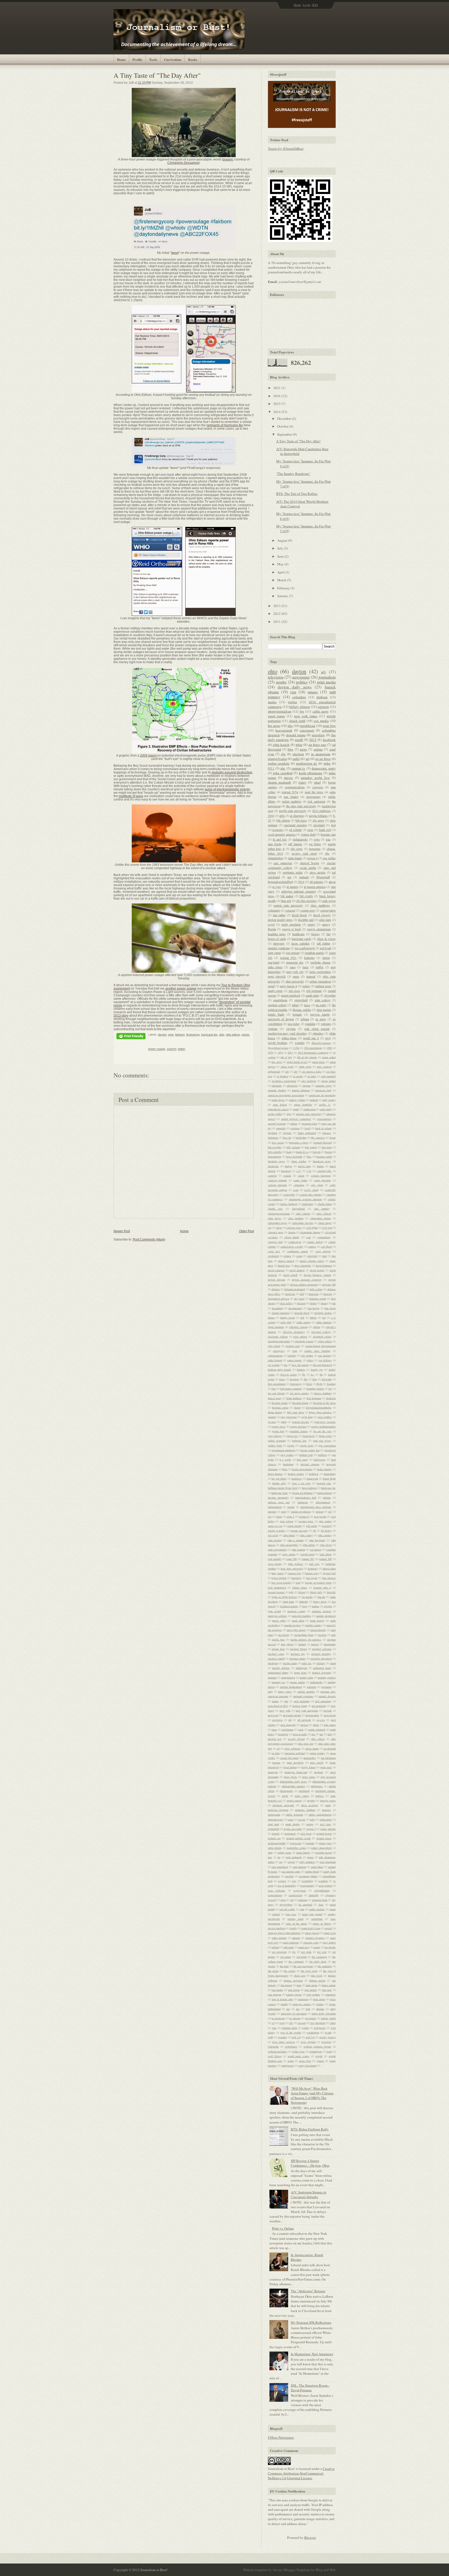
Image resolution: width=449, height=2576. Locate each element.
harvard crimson (310, 1464)
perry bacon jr (289, 986)
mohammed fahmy (278, 1673)
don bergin (313, 1308)
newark (328, 1710)
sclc (294, 1881)
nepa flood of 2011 (278, 1706)
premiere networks (283, 1805)
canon (301, 1176)
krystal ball (329, 1573)
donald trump (296, 735)
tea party (321, 1005)
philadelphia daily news (293, 1781)
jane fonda (275, 844)
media (272, 702)
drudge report (288, 1318)
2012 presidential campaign (313, 1053)
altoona (306, 1086)
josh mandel (275, 1559)
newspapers (313, 797)
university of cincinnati (294, 2013)
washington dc (306, 763)
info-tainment (323, 1502)
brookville (273, 1166)
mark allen (298, 1621)
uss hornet (311, 2018)
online (318, 749)
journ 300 (292, 1559)
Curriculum (173, 59)
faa (286, 1365)
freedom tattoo (280, 1408)
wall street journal (317, 1029)
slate (321, 1904)
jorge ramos (289, 1554)
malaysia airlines (277, 1616)
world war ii (311, 1038)
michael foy (298, 1654)
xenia (291, 2061)
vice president (318, 2023)
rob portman (314, 991)
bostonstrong (275, 1157)
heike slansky (324, 1469)
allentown (292, 1086)
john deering (275, 1540)
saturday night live (315, 778)
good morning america (282, 834)
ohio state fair (306, 1744)
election (298, 754)
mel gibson (287, 1644)
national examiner (303, 1696)
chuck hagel (325, 1223)
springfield (301, 1000)
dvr (324, 1318)
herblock (314, 1474)
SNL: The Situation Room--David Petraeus (310, 2388)
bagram (287, 1133)
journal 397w (290, 792)
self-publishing (322, 1890)
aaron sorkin (329, 1057)
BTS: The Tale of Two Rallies (297, 494)
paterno (276, 1762)
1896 (329, 1048)
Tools (153, 59)
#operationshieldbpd (280, 882)
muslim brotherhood (291, 1687)
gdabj (284, 1422)
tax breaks (330, 1947)
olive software (292, 1748)
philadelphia (275, 858)
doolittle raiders (323, 1313)
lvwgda (328, 1606)
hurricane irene (280, 1493)
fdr (321, 1374)
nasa (293, 967)
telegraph (302, 1957)
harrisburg (288, 1464)
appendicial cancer (278, 1109)
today (303, 782)
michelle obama (320, 962)
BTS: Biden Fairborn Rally (310, 2129)
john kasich (281, 745)
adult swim (305, 1067)
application (310, 1109)
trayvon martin (320, 1014)
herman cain (328, 834)
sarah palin (312, 995)
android (314, 1100)
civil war (327, 1228)
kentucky (313, 1568)
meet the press (314, 792)
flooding (331, 1384)
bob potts (327, 1147)
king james (278, 1573)
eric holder (307, 1355)
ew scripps (274, 1365)
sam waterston (283, 863)
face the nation (300, 1365)
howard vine (324, 1483)
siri (292, 1900)
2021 (277, 388)
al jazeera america (315, 887)
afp (296, 1071)
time (299, 1985)
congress (318, 787)
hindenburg (330, 1474)
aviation (295, 1128)
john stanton (298, 1550)
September (285, 434)
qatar (291, 1819)
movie (288, 778)
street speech (312, 1933)
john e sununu (295, 1540)
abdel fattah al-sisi (297, 1062)
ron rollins (329, 858)
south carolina (317, 1909)
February (284, 588)
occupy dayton (296, 1739)
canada (287, 1176)
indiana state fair (279, 1502)
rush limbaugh (294, 1857)
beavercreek (284, 730)
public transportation (320, 1815)
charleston (307, 1204)
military (321, 1663)
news (303, 749)
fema (282, 1379)
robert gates (325, 1843)
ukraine (320, 2009)
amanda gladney (277, 1090)
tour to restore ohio (282, 1999)
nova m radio (300, 1734)
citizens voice (294, 1228)
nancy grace (285, 1691)
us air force (323, 759)
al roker (312, 1076)
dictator (301, 1303)
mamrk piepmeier (326, 1616)
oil (278, 1748)
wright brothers (278, 1043)
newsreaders (312, 1715)
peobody (319, 1772)
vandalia (310, 1024)
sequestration (275, 1895)
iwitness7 (304, 1516)
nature (275, 1701)
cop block (326, 1247)
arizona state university (309, 1114)
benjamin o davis (299, 1142)
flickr (309, 1384)
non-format (288, 1729)
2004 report (149, 755)
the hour (284, 1966)
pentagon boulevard (296, 1772)
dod (333, 825)
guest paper (276, 716)
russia (310, 1857)
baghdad (272, 1133)
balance (327, 1133)
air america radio (312, 1071)
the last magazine (303, 1966)
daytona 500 (329, 1284)
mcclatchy (284, 1635)
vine (274, 2028)
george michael (298, 1426)
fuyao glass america (320, 1412)
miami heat (278, 1649)
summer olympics (315, 1938)
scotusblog (307, 1881)
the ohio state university (301, 806)
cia (270, 1228)
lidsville (331, 1592)
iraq (328, 839)
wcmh (328, 2032)
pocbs (246, 1035)
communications (295, 787)
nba (286, 1701)
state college (322, 1000)
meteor (315, 1644)
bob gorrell (311, 1147)
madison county (296, 1611)
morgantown (288, 1677)
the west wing (309, 1971)
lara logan (312, 1578)
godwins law (299, 1441)
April (281, 572)
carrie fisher (300, 1180)
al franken (283, 1076)
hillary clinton (300, 707)
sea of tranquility (287, 1886)
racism (302, 1819)
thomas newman (293, 1980)
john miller (309, 1545)
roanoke (310, 1843)
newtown (277, 1720)
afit (287, 1071)
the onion (273, 1971)
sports (333, 1909)
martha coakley (314, 1625)
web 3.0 (310, 2037)
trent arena (319, 1999)
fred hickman (314, 1398)
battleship (301, 1138)
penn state (326, 1767)
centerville (289, 1195)
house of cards (277, 939)
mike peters (275, 967)
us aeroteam (278, 2018)
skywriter (330, 995)
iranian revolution (301, 1512)
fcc (312, 1374)
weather (282, 2037)
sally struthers (307, 1862)
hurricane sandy (302, 939)
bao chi (287, 1138)
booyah (317, 1152)
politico (320, 1796)
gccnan (272, 1422)
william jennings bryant (317, 2046)
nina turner (330, 1725)
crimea (287, 1256)
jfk (314, 1531)
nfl (290, 1720)
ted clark (306, 1952)
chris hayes (275, 1218)
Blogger (310, 2538)
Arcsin (277, 2570)
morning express (327, 1677)
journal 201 (308, 1559)
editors (316, 1327)
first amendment (277, 1384)
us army (321, 1019)
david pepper (317, 1270)
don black (330, 1308)
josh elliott (326, 1554)
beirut (333, 1138)
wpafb (299, 740)
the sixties (290, 1971)
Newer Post (122, 1231)
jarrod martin (294, 1526)
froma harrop (275, 1412)
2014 (277, 412)
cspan (299, 1256)
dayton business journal (317, 1275)
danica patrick (286, 1261)
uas (288, 2009)
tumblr (284, 2004)
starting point (295, 1919)
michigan (273, 1663)
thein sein (300, 1975)
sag (281, 1862)
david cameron (276, 1270)
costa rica (274, 1251)
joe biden (315, 844)
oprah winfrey (317, 1753)
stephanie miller (293, 872)
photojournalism (280, 711)
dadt (325, 1256)
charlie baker (325, 1204)
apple (296, 1109)
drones (271, 1318)
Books (193, 59)
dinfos (313, 1303)
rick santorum (316, 801)
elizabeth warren (304, 1341)
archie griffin (275, 1114)
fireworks (327, 1379)
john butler (289, 1535)
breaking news (276, 1161)
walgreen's (320, 2028)
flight (319, 1384)
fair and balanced (322, 1365)
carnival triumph (277, 1180)
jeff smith (311, 1526)
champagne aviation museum (305, 1199)
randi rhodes (293, 1824)
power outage (157, 1049)
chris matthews (320, 905)
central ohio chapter (311, 1195)
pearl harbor (290, 1767)
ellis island (274, 1346)
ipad (283, 1512)
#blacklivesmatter (321, 1043)
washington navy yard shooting (288, 1033)
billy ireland (293, 1147)
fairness (301, 1370)
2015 (277, 404)
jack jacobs (320, 1516)
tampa (317, 1947)
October (283, 426)
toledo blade (276, 1014)
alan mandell (328, 1076)
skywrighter (286, 1904)
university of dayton (281, 1019)
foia (274, 1389)
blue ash (286, 901)
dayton (162, 1035)
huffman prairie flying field (283, 1488)
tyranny (320, 2004)
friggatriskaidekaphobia (319, 1408)
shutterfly (314, 1895)
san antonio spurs (291, 1871)
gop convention (327, 1445)
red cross (295, 991)
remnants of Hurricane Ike (225, 425)
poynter (311, 1800)
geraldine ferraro (298, 1431)
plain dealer (295, 858)
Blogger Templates (297, 2570)
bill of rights (275, 1147)
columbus (299, 697)
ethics (310, 1360)
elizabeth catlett (322, 1337)
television (276, 677)
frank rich (325, 830)
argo (289, 1114)
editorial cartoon (298, 1327)
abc (283, 768)
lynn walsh (274, 1611)
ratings (310, 1824)
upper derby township (323, 2013)
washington (313, 2032)
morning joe (278, 1682)
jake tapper (325, 1521)
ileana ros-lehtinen (302, 1493)
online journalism (320, 981)
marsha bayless (293, 1625)
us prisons (295, 2018)
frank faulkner (294, 1398)
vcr (273, 2023)
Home (297, 5)
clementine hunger (310, 1232)
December (285, 418)
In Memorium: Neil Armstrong (312, 2354)
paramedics (310, 1758)
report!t (276, 1833)
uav (298, 2009)
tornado (297, 1014)
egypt (271, 924)
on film (276, 1753)
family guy (317, 1370)
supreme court (311, 1942)
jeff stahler (324, 943)
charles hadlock (288, 1204)
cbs (283, 754)
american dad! (323, 1090)
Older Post (246, 1231)
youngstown (287, 2065)
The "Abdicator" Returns (308, 2291)
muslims (312, 1687)
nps (313, 1734)
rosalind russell (323, 1852)
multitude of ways (131, 796)
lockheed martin (289, 1606)
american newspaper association (286, 1095)
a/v (324, 672)
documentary (295, 1308)
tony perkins (313, 1994)
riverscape (296, 1843)
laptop (326, 958)
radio (296, 759)
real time (326, 1824)
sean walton (325, 1886)
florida (272, 929)
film (315, 1379)
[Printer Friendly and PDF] (131, 1036)
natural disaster (327, 1696)
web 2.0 (296, 2037)
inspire (291, 1507)
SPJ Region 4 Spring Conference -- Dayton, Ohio (310, 2163)
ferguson (294, 1379)
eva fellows (325, 1360)
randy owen (275, 991)
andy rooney (329, 1100)
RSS (315, 5)
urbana (305, 1019)
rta (279, 1857)
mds (334, 1635)
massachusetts (318, 1630)
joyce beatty (275, 1564)
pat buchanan (328, 1758)
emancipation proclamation (321, 1346)
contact (312, 1247)
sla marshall (305, 1904)
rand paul (273, 1824)
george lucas (278, 1426)
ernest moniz (295, 1360)
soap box (329, 726)
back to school (323, 1128)
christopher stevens (303, 1223)
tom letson (294, 1990)
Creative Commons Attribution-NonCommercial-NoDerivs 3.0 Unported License (301, 2473)
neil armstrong (323, 1701)
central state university (288, 905)
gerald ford (278, 1431)
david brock (299, 915)
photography (286, 1791)
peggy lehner (309, 1767)
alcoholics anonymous (284, 1081)
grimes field (308, 834)
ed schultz (295, 830)
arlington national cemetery (299, 891)
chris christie (303, 1213)
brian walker (299, 1161)
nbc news (297, 849)
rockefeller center (296, 1848)
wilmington (315, 2051)
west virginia (308, 2042)
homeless (297, 1479)
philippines (317, 1786)
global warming (277, 1441)
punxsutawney (276, 1819)
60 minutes (316, 882)
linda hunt (288, 1602)
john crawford (283, 773)
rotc (270, 1857)
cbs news (318, 820)
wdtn (327, 763)
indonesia (303, 1502)
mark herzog (317, 1621)
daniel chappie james (312, 1261)
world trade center (299, 2056)
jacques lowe (306, 1521)
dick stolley (286, 1303)
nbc (290, 726)
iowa (317, 839)
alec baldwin (309, 1081)
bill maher (287, 896)
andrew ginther (297, 1100)
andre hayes (278, 1100)
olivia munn (312, 1748)
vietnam (273, 1029)
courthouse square (298, 1251)
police (306, 986)
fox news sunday (299, 1393)
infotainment (275, 1507)
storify (293, 1928)
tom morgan (275, 1994)
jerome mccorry (299, 1531)
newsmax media (292, 1715)
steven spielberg (277, 1928)
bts (302, 711)
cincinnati (307, 730)
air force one (317, 745)
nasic (306, 967)
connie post (308, 910)
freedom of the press (324, 1403)
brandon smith (324, 1157)
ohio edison (233, 1035)
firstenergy (193, 1035)
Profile (137, 59)
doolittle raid (306, 920)
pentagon (273, 1772)
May (281, 564)
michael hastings (321, 1654)
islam (279, 1516)
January (283, 596)
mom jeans (300, 1673)
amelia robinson (301, 1090)
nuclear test (275, 1739)
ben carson (278, 1142)
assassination (324, 1119)
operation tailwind (295, 1753)
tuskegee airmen (302, 2004)
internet (272, 1512)
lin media (307, 1597)
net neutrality (319, 1706)
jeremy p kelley (277, 1531)
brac (309, 1157)
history (316, 934)
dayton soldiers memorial (304, 1284)
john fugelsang (317, 1540)
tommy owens (294, 1994)
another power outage (181, 988)
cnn (293, 692)
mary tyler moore (296, 1630)
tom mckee (311, 1990)
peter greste (290, 1777)
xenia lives (305, 2061)
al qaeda (298, 1076)
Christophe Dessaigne (183, 163)
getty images (275, 1436)
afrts (282, 816)
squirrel (171, 1049)
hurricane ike (209, 1035)
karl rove (314, 1564)
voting (306, 2028)
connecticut (295, 1242)
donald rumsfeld (281, 1313)
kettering (310, 958)
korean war (295, 1573)
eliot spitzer (300, 1337)
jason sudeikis (301, 943)
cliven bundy (292, 1237)
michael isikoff (276, 1658)
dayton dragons (277, 1280)
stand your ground (312, 1914)
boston (329, 1152)
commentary (324, 1237)
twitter (181, 1049)
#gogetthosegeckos (278, 1048)
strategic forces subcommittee (284, 1933)
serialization (295, 1895)
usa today (294, 1024)
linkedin (303, 1602)
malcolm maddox (301, 1616)
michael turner (298, 1658)
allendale (277, 1086)
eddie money (304, 1322)
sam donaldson (280, 1867)
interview (279, 943)
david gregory (322, 915)
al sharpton (297, 816)
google (291, 1445)
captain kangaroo (321, 1176)
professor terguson (278, 1810)
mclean (322, 1635)
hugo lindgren (309, 1488)
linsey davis (320, 1602)
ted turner (286, 1957)
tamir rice (304, 1947)
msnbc (281, 682)
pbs (327, 853)
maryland (274, 962)
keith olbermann (311, 773)
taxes (307, 1005)
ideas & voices (326, 939)
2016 (277, 396)
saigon (291, 1862)
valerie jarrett (328, 2018)
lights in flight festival (284, 1597)
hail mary (302, 1460)
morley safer (306, 1677)
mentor (302, 1644)
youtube (300, 1043)
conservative (328, 910)
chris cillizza (324, 1213)
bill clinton (283, 820)
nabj (270, 1691)
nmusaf (311, 976)
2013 (277, 606)
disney (324, 1303)
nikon (316, 1725)
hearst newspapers (302, 1469)
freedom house (300, 1403)
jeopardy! (327, 1526)
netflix (320, 967)
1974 (280, 1053)
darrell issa (284, 1266)
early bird (286, 1322)
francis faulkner (323, 1393)
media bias (278, 1639)
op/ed (271, 986)
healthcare (298, 934)
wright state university (293, 811)
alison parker (328, 1081)
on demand (330, 1748)
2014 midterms (321, 811)
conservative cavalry (292, 1247)
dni (334, 1303)
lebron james (300, 1587)
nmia (296, 976)
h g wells (285, 1460)
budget (288, 1166)
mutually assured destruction (232, 772)
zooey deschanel (307, 2065)
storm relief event (311, 1928)
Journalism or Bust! (154, 2570)
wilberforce (291, 2046)
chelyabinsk (298, 1209)
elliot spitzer (325, 1341)
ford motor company (291, 1389)
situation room (320, 1900)
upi (289, 877)
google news (307, 1445)
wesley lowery (328, 2037)
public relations (295, 1815)
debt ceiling (316, 1289)
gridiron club (306, 1455)
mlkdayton (301, 1668)
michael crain (276, 1654)
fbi (304, 1374)
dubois (313, 1318)
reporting (318, 735)
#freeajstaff (323, 877)
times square (329, 1985)
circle (279, 1228)
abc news (277, 1062)
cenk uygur (329, 901)
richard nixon (324, 1838)
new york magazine (307, 1710)
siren (283, 1900)
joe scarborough (305, 948)
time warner (324, 1010)
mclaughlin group (304, 1635)
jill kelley (326, 1531)
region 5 (311, 1829)
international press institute (316, 1507)
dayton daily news (295, 687)
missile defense (281, 1668)
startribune (317, 1919)
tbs (294, 1952)
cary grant (317, 1185)
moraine (272, 1677)
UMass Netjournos (281, 2437)
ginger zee (292, 1436)
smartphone (280, 1000)
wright (319, 2056)
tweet (175, 253)
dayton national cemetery (307, 1280)
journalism (327, 677)
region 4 (312, 858)
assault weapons (277, 1124)
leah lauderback (277, 1587)
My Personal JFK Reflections (311, 2322)
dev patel (299, 1299)
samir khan (317, 1867)
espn (310, 830)
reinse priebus (328, 1829)
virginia (291, 1029)
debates (276, 1289)
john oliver (326, 1545)
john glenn (274, 953)
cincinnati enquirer (295, 825)
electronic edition (278, 1337)
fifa (306, 1379)
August (283, 540)
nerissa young (300, 1706)
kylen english (279, 1578)
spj (308, 759)
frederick (331, 1398)
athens (294, 1124)
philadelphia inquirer (294, 1786)
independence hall (306, 1497)
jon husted (316, 1550)
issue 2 (290, 1516)
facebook (329, 740)
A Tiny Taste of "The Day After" (157, 75)
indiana (327, 1497)
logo (305, 1606)
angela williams (318, 816)
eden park (325, 920)
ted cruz (322, 1952)
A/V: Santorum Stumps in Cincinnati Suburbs (309, 2194)
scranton (323, 1881)
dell (302, 1294)
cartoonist (299, 1185)
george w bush (291, 929)
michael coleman (322, 1649)
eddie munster (324, 1322)
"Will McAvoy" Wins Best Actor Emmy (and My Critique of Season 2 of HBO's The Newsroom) (312, 2096)
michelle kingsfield (321, 1658)
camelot (272, 1176)
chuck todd (297, 721)
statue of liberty (322, 1923)
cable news (321, 711)
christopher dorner (321, 1218)
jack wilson (286, 1521)
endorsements (275, 1355)
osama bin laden (289, 1758)
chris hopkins (296, 1218)
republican (308, 726)
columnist (274, 910)
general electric (301, 1422)
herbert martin (296, 1474)
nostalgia (283, 1734)
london (315, 1606)
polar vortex (302, 1796)
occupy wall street (304, 853)
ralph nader (326, 1819)
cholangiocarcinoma (279, 1213)
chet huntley (322, 1209)
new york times (306, 716)
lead (298, 1583)
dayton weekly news (280, 920)
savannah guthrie (308, 1876)
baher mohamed (307, 1133)
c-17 (299, 1171)
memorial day (295, 962)
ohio (222, 1035)
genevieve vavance (325, 1422)
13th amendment (313, 1048)
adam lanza (319, 1062)
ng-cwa (321, 1720)
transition (303, 1999)
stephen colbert (277, 1005)
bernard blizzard (323, 1142)
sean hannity (307, 1886)
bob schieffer (275, 1152)
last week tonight (281, 1583)
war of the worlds (291, 2032)
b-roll (307, 1128)
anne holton (280, 1105)
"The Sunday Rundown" (293, 474)
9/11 (271, 768)
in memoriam (321, 754)
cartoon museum (277, 1185)
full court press (296, 1412)
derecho (328, 1294)
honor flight (329, 1479)
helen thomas (275, 1474)
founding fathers (315, 1389)
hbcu (285, 1469)
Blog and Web (326, 2570)
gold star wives (322, 1441)
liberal (302, 1592)
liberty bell (316, 1592)
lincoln (321, 1597)
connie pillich (315, 1242)
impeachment (324, 1493)
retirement (290, 1833)
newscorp (273, 1715)
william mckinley (278, 2051)
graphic (228, 159)
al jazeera (292, 887)
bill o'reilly (306, 896)
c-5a (309, 1171)
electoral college (321, 1332)
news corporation (320, 972)
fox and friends (276, 1393)
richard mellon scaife (299, 1838)
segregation (300, 1890)
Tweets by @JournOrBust (286, 149)
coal (308, 1237)
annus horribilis (303, 1105)
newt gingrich (277, 976)
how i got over (302, 1483)
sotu (302, 1909)
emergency (279, 1351)
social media (308, 868)
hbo (290, 749)
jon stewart (293, 953)
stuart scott (330, 1933)
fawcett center (289, 1374)
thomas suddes (302, 1010)
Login (307, 5)
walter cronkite (279, 763)
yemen (320, 2061)
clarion (292, 1232)
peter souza (309, 1777)
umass (313, 692)
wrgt (328, 1038)
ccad (296, 1190)
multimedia (316, 1682)
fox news (274, 726)
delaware (290, 1294)
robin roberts (275, 1848)
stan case (291, 1914)
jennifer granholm (279, 948)
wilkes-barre (289, 1038)
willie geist (298, 2051)
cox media (321, 721)
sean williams (277, 1890)
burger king (305, 1166)
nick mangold (288, 1725)
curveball (312, 1256)
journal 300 (325, 1559)
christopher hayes (278, 1223)
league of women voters (318, 1583)
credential (273, 1256)
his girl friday (279, 1479)
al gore (277, 887)
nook (301, 1729)
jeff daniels (295, 844)
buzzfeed (286, 1171)
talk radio (289, 1947)
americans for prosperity (322, 1095)
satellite (289, 1876)
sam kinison (299, 1867)
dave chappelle (303, 1266)
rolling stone (284, 1852)
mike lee (307, 1663)
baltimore (273, 1138)
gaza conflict (325, 1417)
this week (317, 1975)
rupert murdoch (291, 995)
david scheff (290, 1275)
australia (281, 1128)
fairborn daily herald (280, 1370)
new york (285, 1710)
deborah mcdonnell (295, 1289)
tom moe (327, 1990)
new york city (295, 972)
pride (328, 1805)
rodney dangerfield (321, 1848)
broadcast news (322, 1161)
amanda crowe (324, 1086)
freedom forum (280, 1403)
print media (326, 682)
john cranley (325, 1535)
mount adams (297, 1682)
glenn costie (325, 1436)
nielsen (304, 1725)
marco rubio (279, 1621)
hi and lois (280, 839)
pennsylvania (277, 759)
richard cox (274, 1838)
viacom (302, 2023)
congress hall (275, 1242)
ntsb (330, 1734)
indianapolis (300, 839)
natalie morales (306, 1691)
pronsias (326, 1810)
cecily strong (311, 1190)
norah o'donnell (317, 1729)
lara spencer (329, 1578)
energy (326, 924)
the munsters (325, 1966)
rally (312, 1819)
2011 (277, 622)
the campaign (319, 1957)
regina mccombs (293, 1829)
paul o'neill (317, 1762)
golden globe (275, 1445)
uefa (308, 2009)
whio (299, 745)
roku (270, 1852)
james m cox (275, 1526)
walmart (304, 877)
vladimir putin (289, 2028)
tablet (295, 1005)
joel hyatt (325, 948)
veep (282, 2023)
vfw (291, 2023)
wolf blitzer (275, 2056)
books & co (302, 1152)
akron (332, 882)
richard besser (324, 1833)
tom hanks (277, 1990)
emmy (311, 924)
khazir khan (329, 1568)
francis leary (275, 1398)
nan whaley (291, 797)
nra (321, 1734)
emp (171, 1035)
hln (329, 934)
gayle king (307, 1417)
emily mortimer (291, 924)
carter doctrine (322, 1180)
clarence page (276, 1232)
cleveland (319, 825)
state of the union (296, 1923)
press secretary (310, 1805)
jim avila (273, 1535)
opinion (323, 707)
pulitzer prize (323, 986)
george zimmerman (319, 929)
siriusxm (303, 1900)
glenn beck (308, 1436)
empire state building (317, 1351)
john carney (306, 1535)
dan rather (279, 915)
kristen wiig (312, 1573)
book (289, 1152)
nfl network (304, 1720)
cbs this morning (306, 901)
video (333, 2023)
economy (278, 830)
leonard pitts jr (322, 1587)
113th (296, 1048)
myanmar (326, 1687)
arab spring (326, 1109)
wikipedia (273, 2046)
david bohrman (324, 1266)
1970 (270, 1053)
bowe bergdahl (294, 1157)
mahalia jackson (322, 1611)
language (296, 1578)
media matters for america (306, 1639)
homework (312, 1479)
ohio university (295, 981)
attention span (309, 1124)
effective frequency (294, 1332)
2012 (277, 614)
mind (333, 1663)
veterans (326, 1024)
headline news (277, 934)
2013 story (121, 1015)
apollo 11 (325, 1105)
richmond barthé (277, 1843)
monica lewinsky (322, 1673)
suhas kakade (279, 1938)
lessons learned (276, 1592)
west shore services (283, 2042)
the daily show (318, 1961)
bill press (301, 820)
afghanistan (274, 1071)
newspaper (301, 677)
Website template (255, 2570)
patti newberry (295, 1762)
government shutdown (283, 1450)
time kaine (312, 1985)
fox (330, 1389)
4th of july (286, 1057)
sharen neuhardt (280, 782)
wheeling (318, 1033)
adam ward (287, 1067)
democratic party (323, 768)
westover (326, 2042)
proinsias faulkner (305, 1810)
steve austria (317, 872)
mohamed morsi (322, 1668)
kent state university (292, 1568)
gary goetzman (288, 1417)
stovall (328, 1928)
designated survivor (279, 1299)
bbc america (318, 1138)
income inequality (278, 1497)
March (282, 580)
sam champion (328, 1862)
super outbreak (291, 1942)
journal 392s (288, 958)
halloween (319, 1460)
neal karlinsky (302, 1701)
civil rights (312, 1228)
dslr (302, 1318)
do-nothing (278, 1308)
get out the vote (322, 1431)
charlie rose (275, 1209)
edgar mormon (276, 1327)
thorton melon (317, 1980)
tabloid (275, 1947)
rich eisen (306, 1833)
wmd (329, 2051)
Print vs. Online (283, 2228)
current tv (298, 768)
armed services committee (296, 1119)
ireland (319, 1512)
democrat (313, 1294)
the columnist (296, 1961)
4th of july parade (307, 1057)
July (281, 548)
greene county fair (310, 1450)
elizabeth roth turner (279, 1341)
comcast (290, 910)
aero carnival (324, 1067)
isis (270, 1516)
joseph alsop (308, 1554)
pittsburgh (304, 1791)
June (281, 556)
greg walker (287, 1455)
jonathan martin (314, 953)
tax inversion (279, 1952)
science (282, 1881)
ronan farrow (303, 1852)
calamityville (324, 1171)
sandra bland (312, 1871)
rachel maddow (292, 801)
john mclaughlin (289, 1545)
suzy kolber (329, 1942)
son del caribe (287, 1909)
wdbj (271, 2037)
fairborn (180, 1035)
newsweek (330, 1715)
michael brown (298, 1649)
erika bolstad (275, 1360)
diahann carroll (318, 1299)
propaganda (274, 1815)
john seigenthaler (277, 1550)
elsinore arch (293, 1346)
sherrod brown (309, 863)
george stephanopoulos (323, 1426)
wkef (317, 782)
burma (320, 1166)
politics (302, 682)
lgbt (291, 1592)
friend (297, 1408)
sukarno (296, 1938)
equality (292, 1355)
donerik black (302, 1313)
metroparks (330, 1644)
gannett (272, 1417)
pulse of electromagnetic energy (227, 789)
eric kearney (325, 1355)
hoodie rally (279, 1483)
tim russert (286, 1985)
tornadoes (331, 1994)
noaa (274, 1729)
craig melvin (323, 1251)
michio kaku (290, 1663)
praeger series (328, 1800)
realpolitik (273, 1829)
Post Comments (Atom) (149, 1239)
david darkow (297, 1270)
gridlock (322, 1455)
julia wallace (296, 1564)
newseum (315, 849)
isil (330, 1512)
